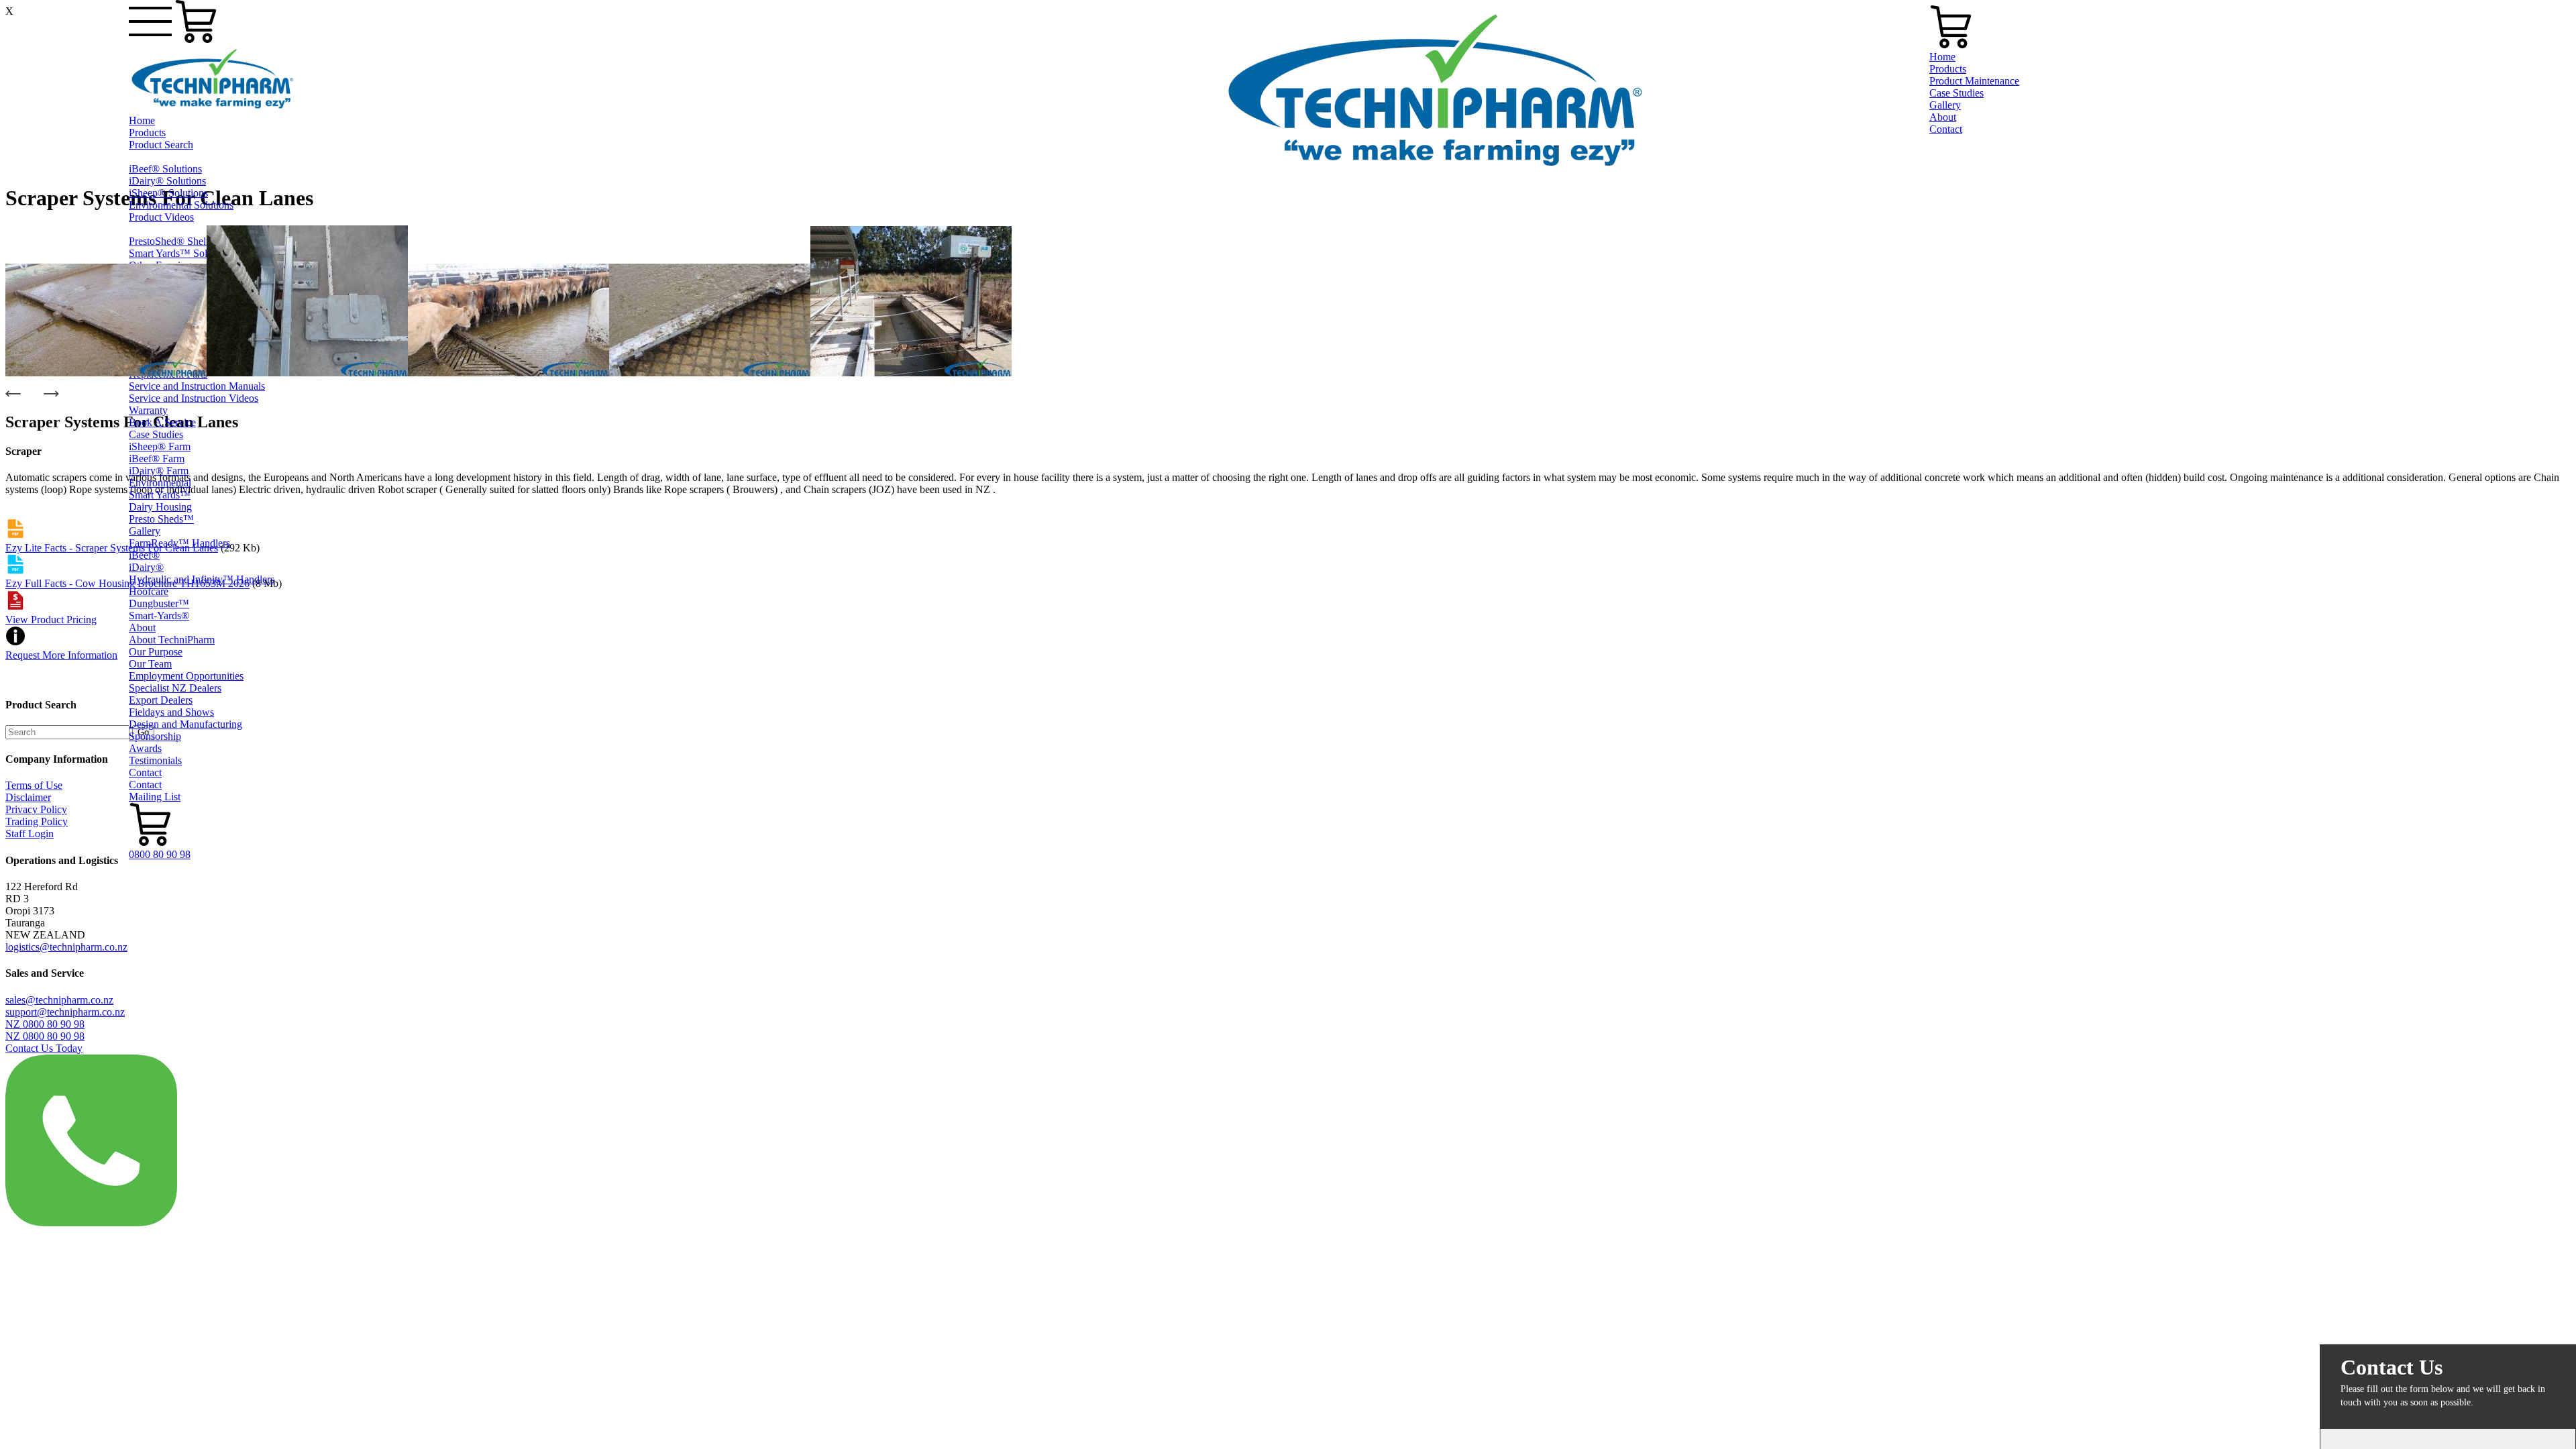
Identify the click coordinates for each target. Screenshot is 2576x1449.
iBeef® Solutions (165, 169)
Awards (145, 748)
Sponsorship (155, 736)
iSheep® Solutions (168, 193)
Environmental (160, 483)
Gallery (145, 531)
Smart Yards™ (160, 495)
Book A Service (162, 422)
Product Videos (161, 217)
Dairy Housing (160, 507)
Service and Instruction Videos (194, 398)
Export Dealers (161, 700)
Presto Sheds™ (161, 519)
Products (147, 132)
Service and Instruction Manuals (197, 386)
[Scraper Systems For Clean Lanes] (106, 373)
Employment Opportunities (186, 676)
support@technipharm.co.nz (65, 1012)
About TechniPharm (172, 640)
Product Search (161, 145)
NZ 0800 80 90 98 (45, 1024)
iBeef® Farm (157, 459)
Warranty (148, 410)
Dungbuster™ (159, 603)
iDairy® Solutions (167, 181)
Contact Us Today (44, 1048)
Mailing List (155, 797)
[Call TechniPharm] (91, 1223)
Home (142, 120)
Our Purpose (156, 652)
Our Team (150, 664)
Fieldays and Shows (171, 712)
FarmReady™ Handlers (179, 543)
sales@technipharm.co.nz (59, 1000)
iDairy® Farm (159, 471)
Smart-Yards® (159, 615)
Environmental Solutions (181, 205)
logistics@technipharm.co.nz (66, 947)
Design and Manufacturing (185, 724)
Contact (145, 772)
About (142, 628)
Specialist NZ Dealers (175, 688)
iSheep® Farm (160, 446)
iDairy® (146, 567)
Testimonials (155, 760)
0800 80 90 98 (160, 854)
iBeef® (144, 555)
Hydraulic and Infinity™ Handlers (202, 579)
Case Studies (156, 434)
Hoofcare (149, 591)
